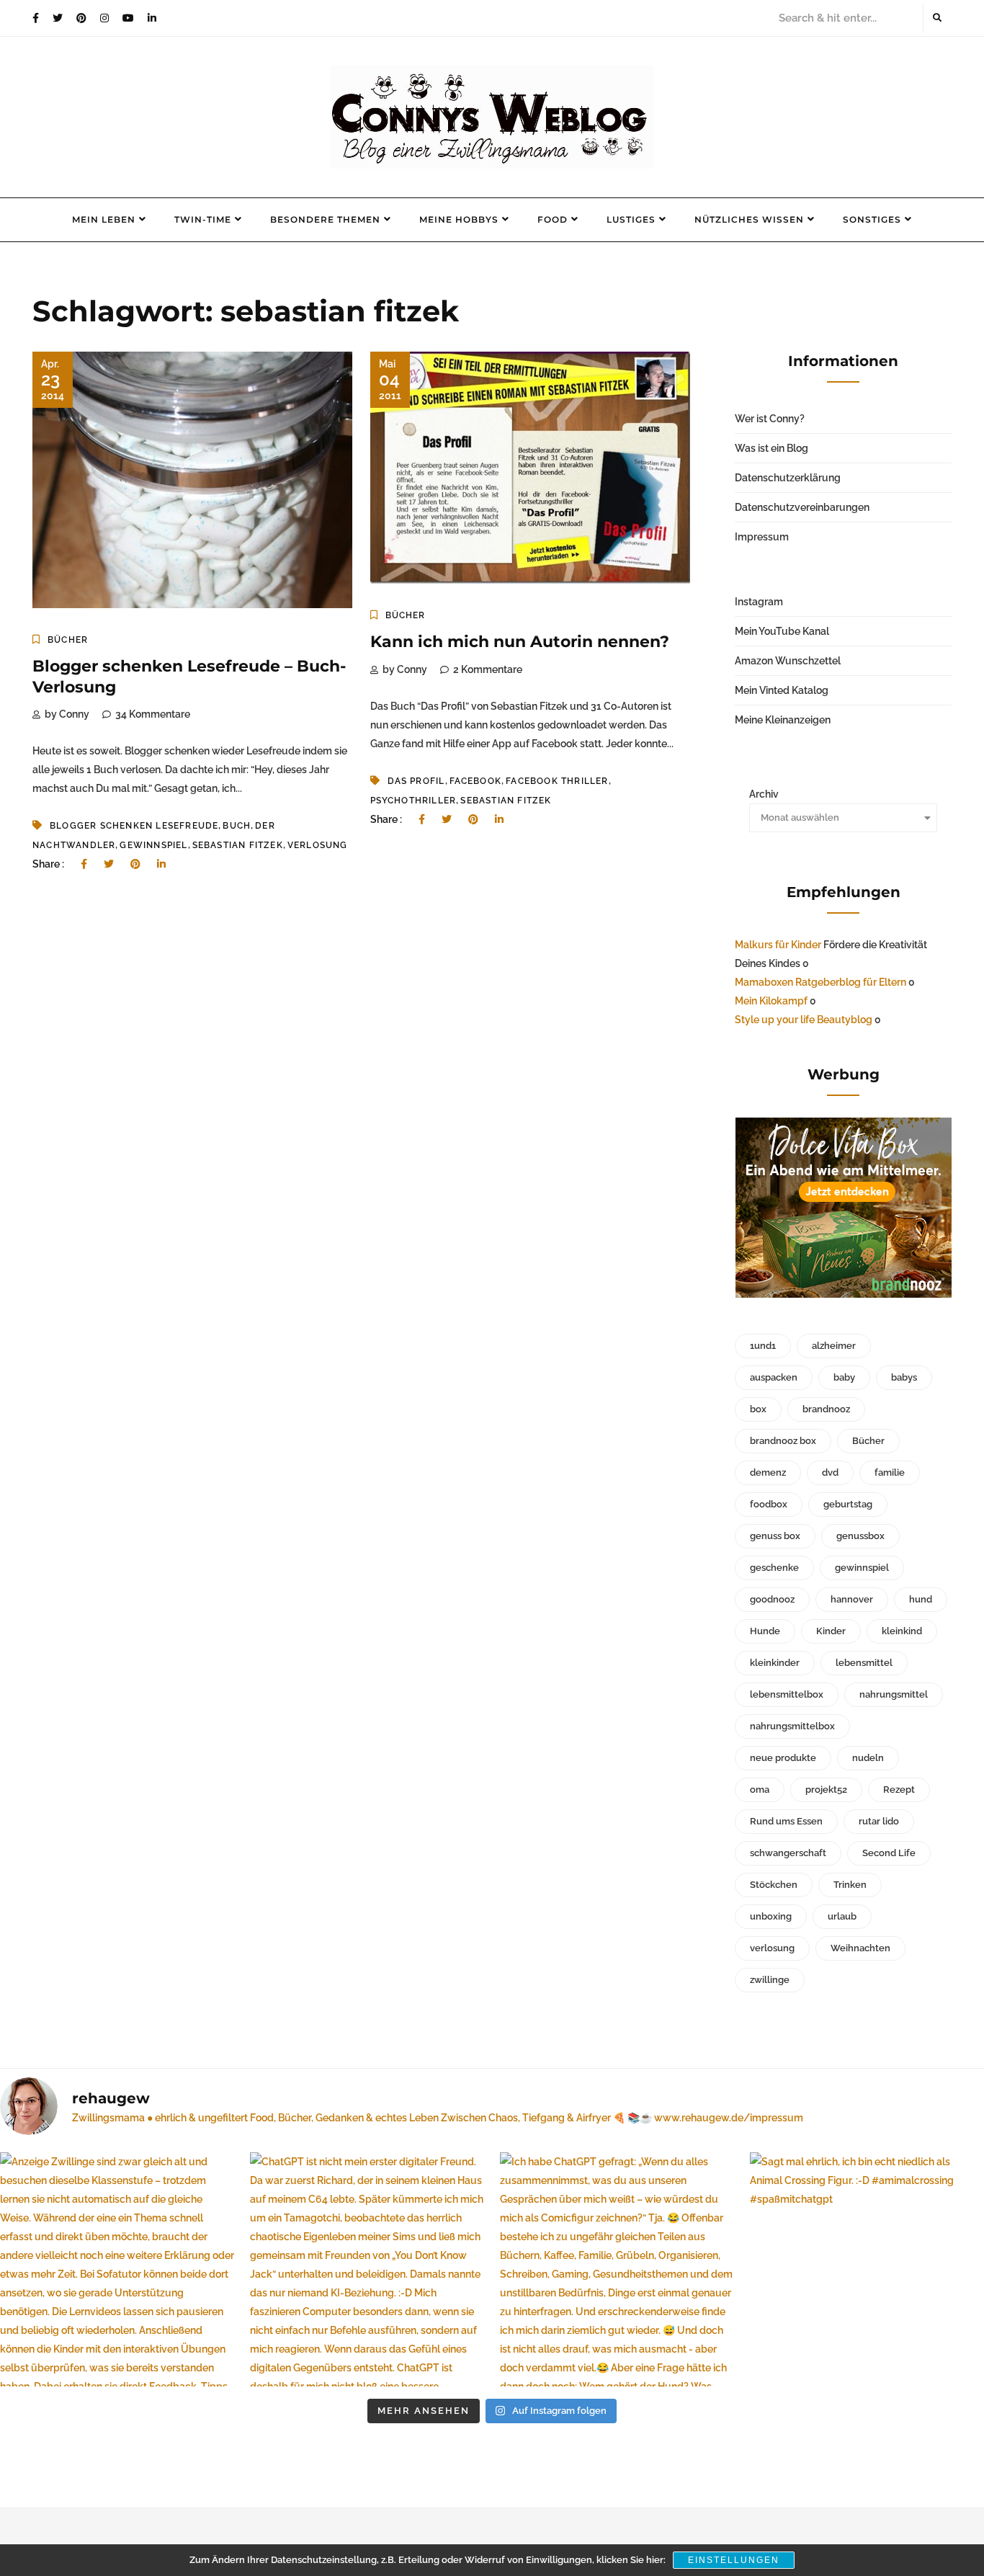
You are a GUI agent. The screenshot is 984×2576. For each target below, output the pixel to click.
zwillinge (770, 1980)
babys (904, 1377)
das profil (416, 781)
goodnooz (772, 1599)
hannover (852, 1599)
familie (890, 1472)
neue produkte (783, 1758)
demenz (768, 1472)
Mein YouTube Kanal (782, 631)
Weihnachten (860, 1948)
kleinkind (902, 1631)
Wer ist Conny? (770, 419)
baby (844, 1377)
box (758, 1409)
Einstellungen (734, 2560)
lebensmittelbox (787, 1694)
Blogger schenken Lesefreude (134, 826)
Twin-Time (203, 219)
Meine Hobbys (459, 219)
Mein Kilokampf (771, 1001)
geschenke (774, 1568)
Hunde (765, 1631)
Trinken (850, 1885)
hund (921, 1599)
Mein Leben (104, 219)
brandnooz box (783, 1441)
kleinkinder (775, 1663)
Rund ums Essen (786, 1821)
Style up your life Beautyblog (804, 1020)
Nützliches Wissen (749, 219)
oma (760, 1790)
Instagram (759, 602)
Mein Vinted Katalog (782, 690)
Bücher (68, 640)
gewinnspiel (153, 845)
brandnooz (826, 1409)
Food (553, 219)
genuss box (775, 1536)
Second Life (889, 1853)
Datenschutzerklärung (788, 478)
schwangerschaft (788, 1853)
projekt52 (826, 1790)
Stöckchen (774, 1885)
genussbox (860, 1536)
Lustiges (631, 219)
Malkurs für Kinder (778, 945)
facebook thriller (557, 781)
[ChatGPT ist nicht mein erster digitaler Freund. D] (367, 2269)
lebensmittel (864, 1663)
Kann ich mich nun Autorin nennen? (520, 642)
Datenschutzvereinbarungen (802, 507)
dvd (830, 1472)
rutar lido (879, 1821)
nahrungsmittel (894, 1694)
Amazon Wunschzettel (788, 661)
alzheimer (834, 1346)
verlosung (318, 845)
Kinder (831, 1631)
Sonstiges (872, 219)
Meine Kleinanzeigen (783, 720)
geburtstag (848, 1504)
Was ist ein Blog (771, 448)
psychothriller (413, 801)
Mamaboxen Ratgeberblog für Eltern (820, 982)
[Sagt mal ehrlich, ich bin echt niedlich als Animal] (867, 2269)
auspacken (774, 1377)
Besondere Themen (325, 219)
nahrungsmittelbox (792, 1726)
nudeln (868, 1758)
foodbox (769, 1504)
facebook (476, 781)
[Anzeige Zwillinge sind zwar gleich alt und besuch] (117, 2269)
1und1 (763, 1346)
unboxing (771, 1916)
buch (237, 826)
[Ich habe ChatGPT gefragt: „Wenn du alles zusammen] (617, 2269)
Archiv (764, 794)
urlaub (842, 1916)
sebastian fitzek (238, 845)
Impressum (762, 537)
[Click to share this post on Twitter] (109, 864)
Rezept (899, 1790)
